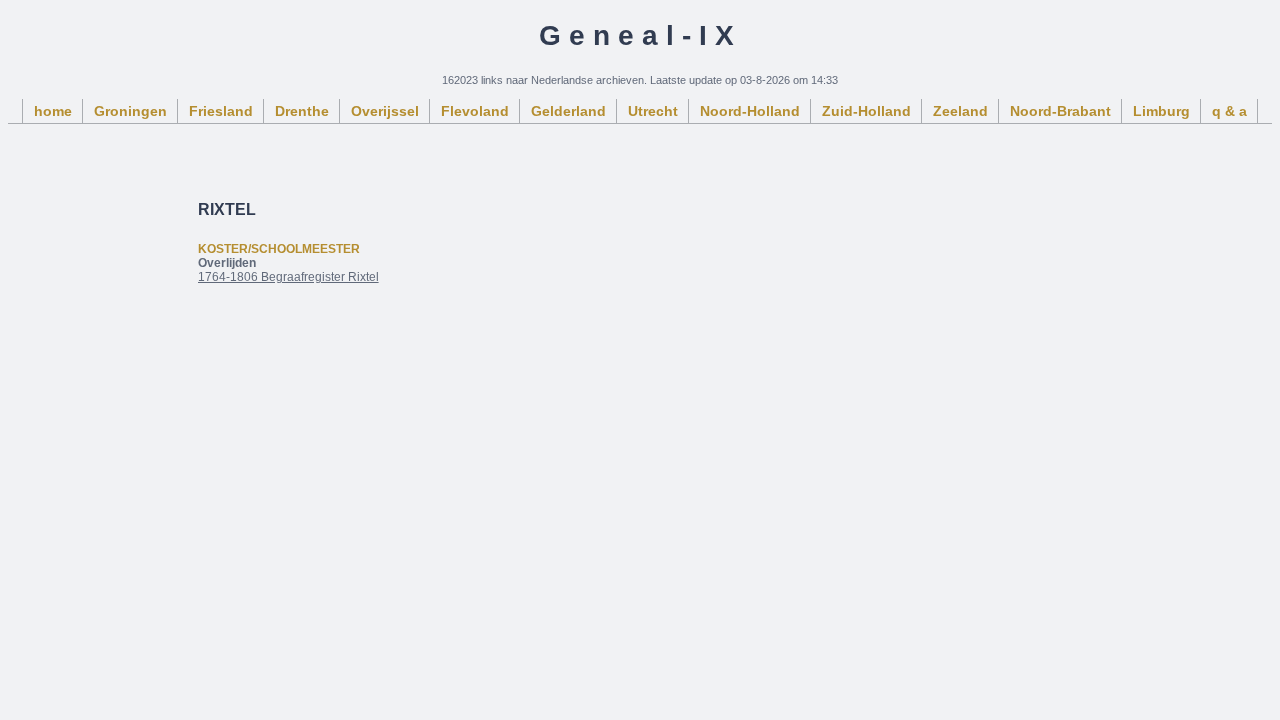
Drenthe (302, 111)
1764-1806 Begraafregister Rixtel (288, 277)
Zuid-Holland (866, 111)
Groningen (130, 111)
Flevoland (475, 111)
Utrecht (653, 111)
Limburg (1161, 111)
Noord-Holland (750, 111)
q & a (1229, 111)
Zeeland (960, 111)
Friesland (221, 111)
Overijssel (385, 111)
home (53, 111)
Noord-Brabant (1060, 111)
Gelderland (568, 111)
